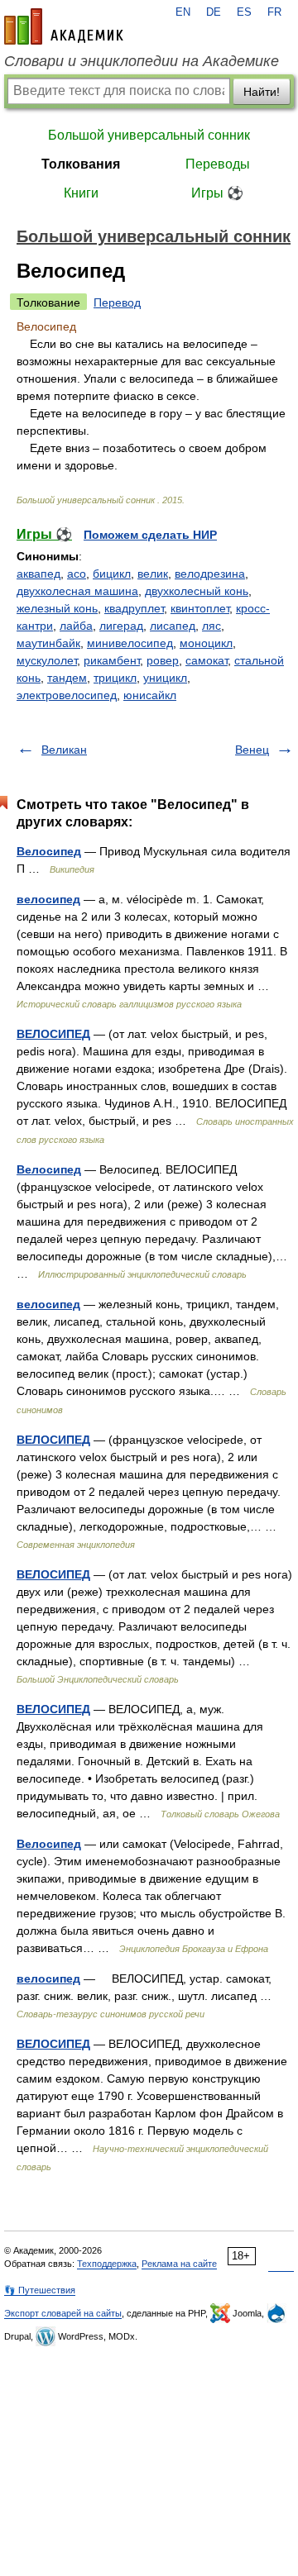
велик (153, 574)
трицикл (115, 678)
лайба (76, 626)
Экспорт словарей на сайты (63, 2313)
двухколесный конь (197, 591)
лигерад (121, 626)
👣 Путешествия (40, 2290)
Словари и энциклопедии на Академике (142, 61)
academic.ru (64, 26)
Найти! (262, 92)
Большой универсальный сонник (149, 135)
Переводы (218, 164)
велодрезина (210, 574)
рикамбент (112, 660)
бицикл (112, 574)
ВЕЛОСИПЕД (53, 1034)
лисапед (173, 626)
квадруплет (134, 608)
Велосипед (49, 851)
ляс (211, 626)
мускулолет (47, 660)
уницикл (165, 678)
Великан (64, 750)
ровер (163, 660)
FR (274, 12)
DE (214, 12)
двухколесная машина (77, 591)
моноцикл (206, 643)
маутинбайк (48, 643)
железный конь (57, 608)
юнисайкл (150, 695)
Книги (81, 193)
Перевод (117, 302)
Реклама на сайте (179, 2264)
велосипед (48, 899)
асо (77, 574)
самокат (207, 660)
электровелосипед (67, 695)
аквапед (38, 574)
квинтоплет (200, 608)
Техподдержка (107, 2264)
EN (183, 12)
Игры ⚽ (217, 193)
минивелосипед (130, 643)
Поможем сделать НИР (150, 535)
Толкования (81, 164)
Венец (252, 750)
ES (244, 12)
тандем (67, 678)
